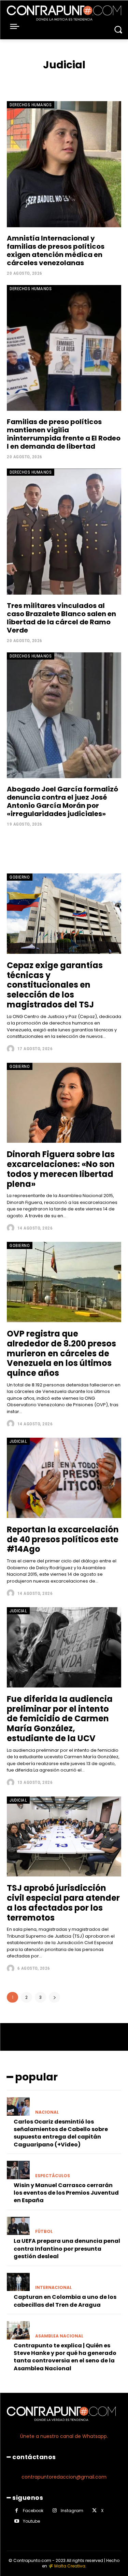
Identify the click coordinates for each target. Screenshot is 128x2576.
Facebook (33, 2511)
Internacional (53, 2288)
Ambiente (40, 79)
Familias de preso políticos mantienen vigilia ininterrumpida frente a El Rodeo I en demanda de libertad (64, 434)
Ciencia (87, 79)
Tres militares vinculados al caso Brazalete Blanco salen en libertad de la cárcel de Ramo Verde (61, 618)
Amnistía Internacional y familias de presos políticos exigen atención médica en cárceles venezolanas (56, 250)
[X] (94, 2511)
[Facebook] (17, 2511)
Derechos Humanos (31, 105)
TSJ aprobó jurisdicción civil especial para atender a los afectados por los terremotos (63, 1903)
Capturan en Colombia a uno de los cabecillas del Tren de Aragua (65, 2301)
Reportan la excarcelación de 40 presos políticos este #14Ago (63, 1539)
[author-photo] (11, 1049)
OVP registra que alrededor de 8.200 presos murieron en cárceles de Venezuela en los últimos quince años (61, 1353)
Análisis (65, 79)
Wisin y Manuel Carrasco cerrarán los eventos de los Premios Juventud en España (66, 2193)
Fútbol (44, 2232)
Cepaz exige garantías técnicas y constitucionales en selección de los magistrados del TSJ (55, 985)
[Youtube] (17, 2521)
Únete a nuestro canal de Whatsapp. (64, 2436)
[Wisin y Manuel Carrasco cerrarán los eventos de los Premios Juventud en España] (18, 2170)
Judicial (18, 1441)
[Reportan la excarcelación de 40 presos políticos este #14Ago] (64, 1478)
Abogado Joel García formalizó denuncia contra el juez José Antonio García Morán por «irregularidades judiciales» (62, 801)
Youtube (31, 2521)
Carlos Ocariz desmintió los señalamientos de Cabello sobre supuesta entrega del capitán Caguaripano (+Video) (61, 2133)
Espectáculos (53, 2176)
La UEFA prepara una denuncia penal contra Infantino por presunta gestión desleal (67, 2249)
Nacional (47, 2112)
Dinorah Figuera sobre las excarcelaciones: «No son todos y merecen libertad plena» (61, 1169)
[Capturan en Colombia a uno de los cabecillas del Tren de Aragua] (18, 2282)
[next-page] (54, 1997)
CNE (104, 79)
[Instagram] (54, 2511)
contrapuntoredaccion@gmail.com (64, 2477)
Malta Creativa (70, 2566)
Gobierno (20, 877)
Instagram (72, 2511)
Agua (19, 79)
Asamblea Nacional (59, 2336)
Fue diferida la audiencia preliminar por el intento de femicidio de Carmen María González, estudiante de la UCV (60, 1719)
